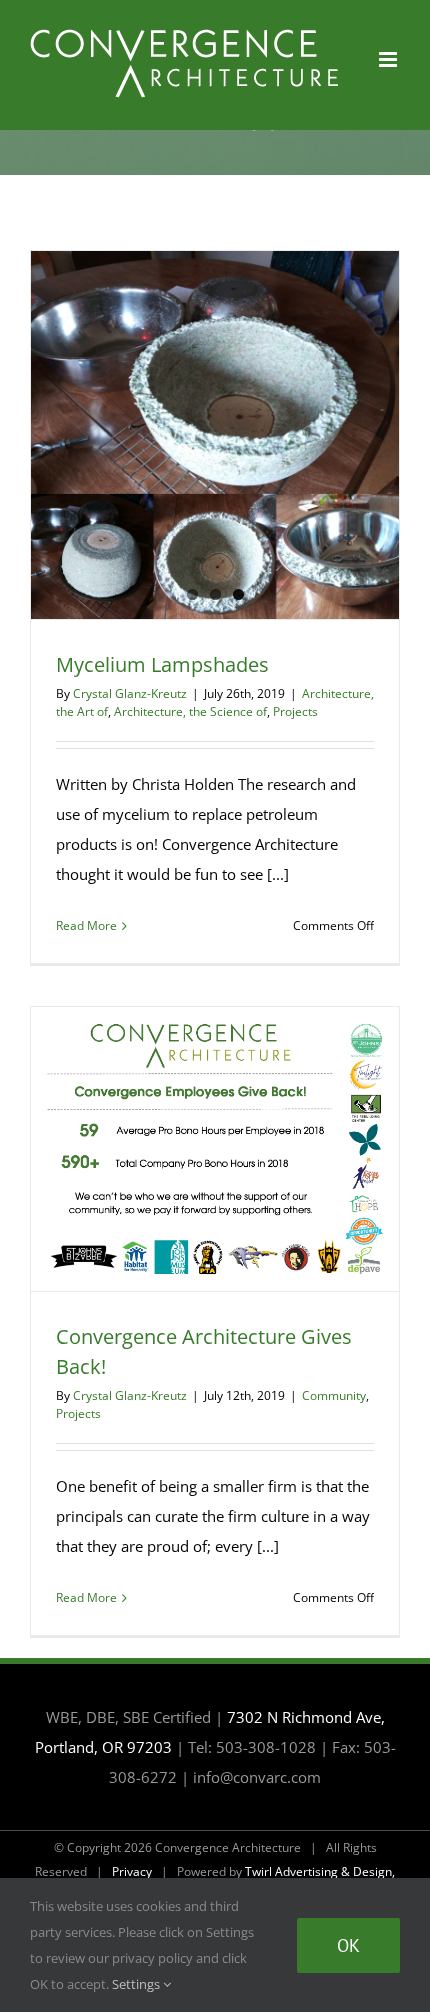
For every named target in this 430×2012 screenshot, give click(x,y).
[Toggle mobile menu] (389, 59)
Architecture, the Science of (190, 711)
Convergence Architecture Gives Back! (215, 1149)
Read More (86, 925)
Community (334, 1395)
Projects (295, 711)
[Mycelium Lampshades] (215, 435)
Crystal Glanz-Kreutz (130, 693)
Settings (137, 1984)
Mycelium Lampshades (162, 664)
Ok (348, 1945)
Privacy (132, 1871)
